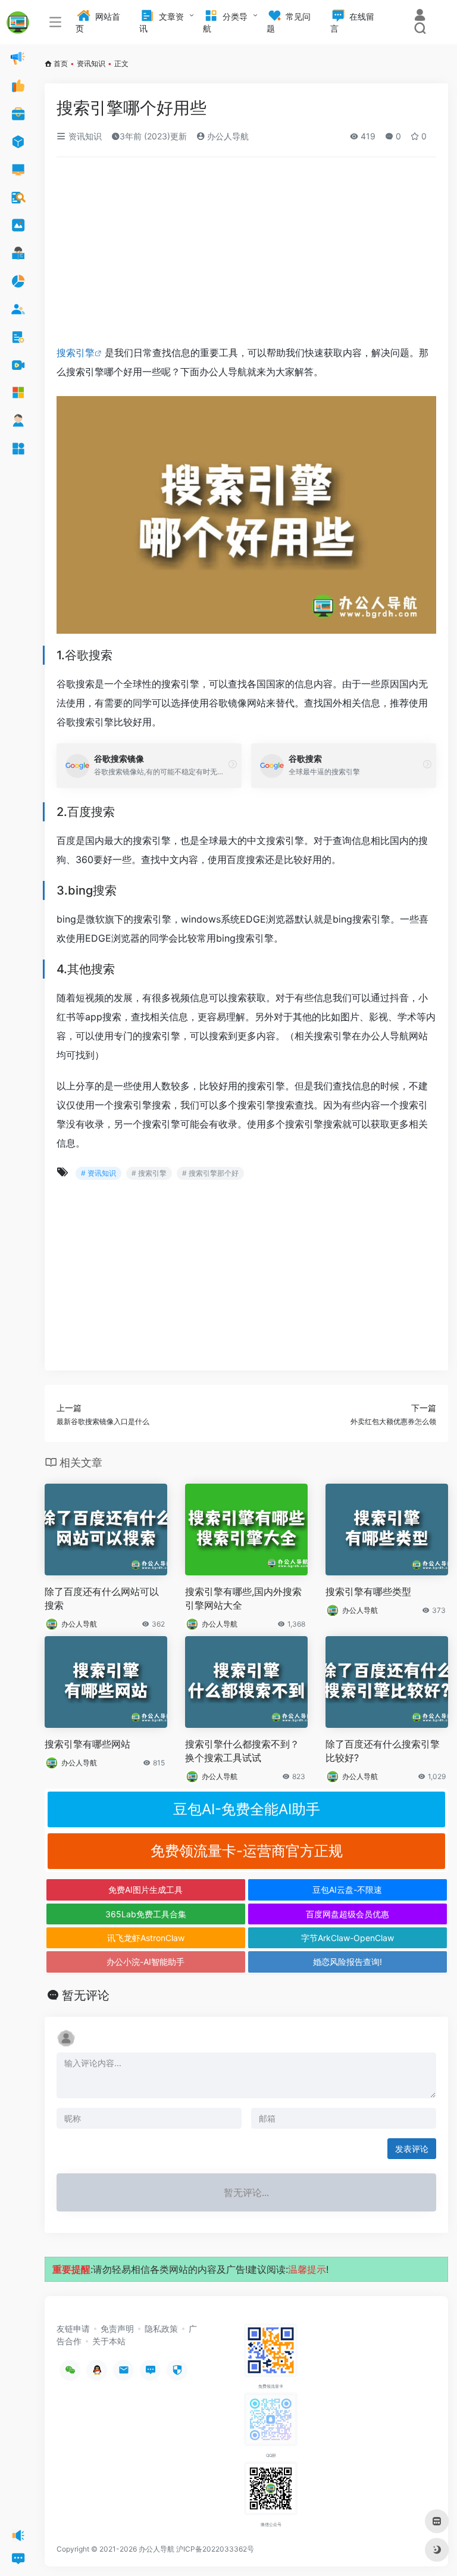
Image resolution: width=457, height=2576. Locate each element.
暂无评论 (86, 1995)
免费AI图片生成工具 (145, 1890)
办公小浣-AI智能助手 (145, 1962)
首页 (61, 63)
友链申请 (73, 2329)
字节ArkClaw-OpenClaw (348, 1938)
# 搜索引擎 (149, 1173)
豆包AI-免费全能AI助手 (247, 1809)
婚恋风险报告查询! (348, 1962)
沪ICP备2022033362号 (215, 2549)
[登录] (420, 16)
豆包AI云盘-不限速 (347, 1890)
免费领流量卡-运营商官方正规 (247, 1851)
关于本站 (109, 2341)
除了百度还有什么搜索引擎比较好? (383, 1751)
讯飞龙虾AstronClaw (146, 1938)
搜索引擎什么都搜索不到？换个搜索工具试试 (242, 1751)
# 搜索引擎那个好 (210, 1173)
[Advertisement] (246, 255)
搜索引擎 (76, 353)
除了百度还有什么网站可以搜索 (102, 1598)
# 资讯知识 (98, 1173)
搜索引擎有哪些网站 (87, 1744)
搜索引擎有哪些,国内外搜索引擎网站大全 (243, 1598)
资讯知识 (91, 63)
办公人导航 (227, 136)
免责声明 (117, 2329)
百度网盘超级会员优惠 (348, 1914)
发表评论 (412, 2149)
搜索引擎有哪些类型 (368, 1591)
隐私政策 (161, 2329)
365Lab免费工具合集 (146, 1914)
